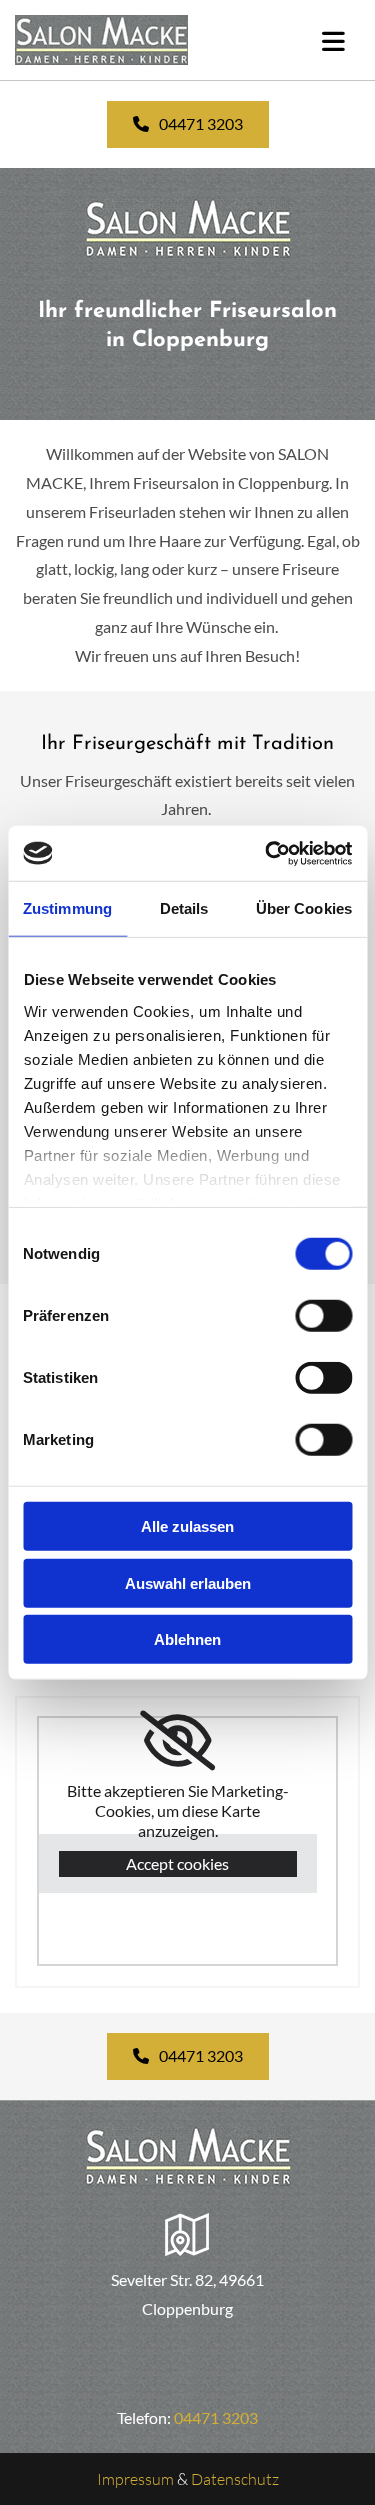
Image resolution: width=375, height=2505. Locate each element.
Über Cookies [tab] (304, 908)
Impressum (135, 2479)
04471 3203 (216, 2417)
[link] (177, 1741)
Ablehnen (187, 1639)
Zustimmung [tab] (67, 908)
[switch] (323, 1316)
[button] (188, 124)
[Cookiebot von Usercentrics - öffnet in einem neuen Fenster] (267, 853)
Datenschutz (235, 2479)
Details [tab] (184, 908)
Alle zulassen (187, 1526)
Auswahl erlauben (188, 1582)
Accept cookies (177, 1863)
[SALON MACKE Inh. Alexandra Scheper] (130, 40)
